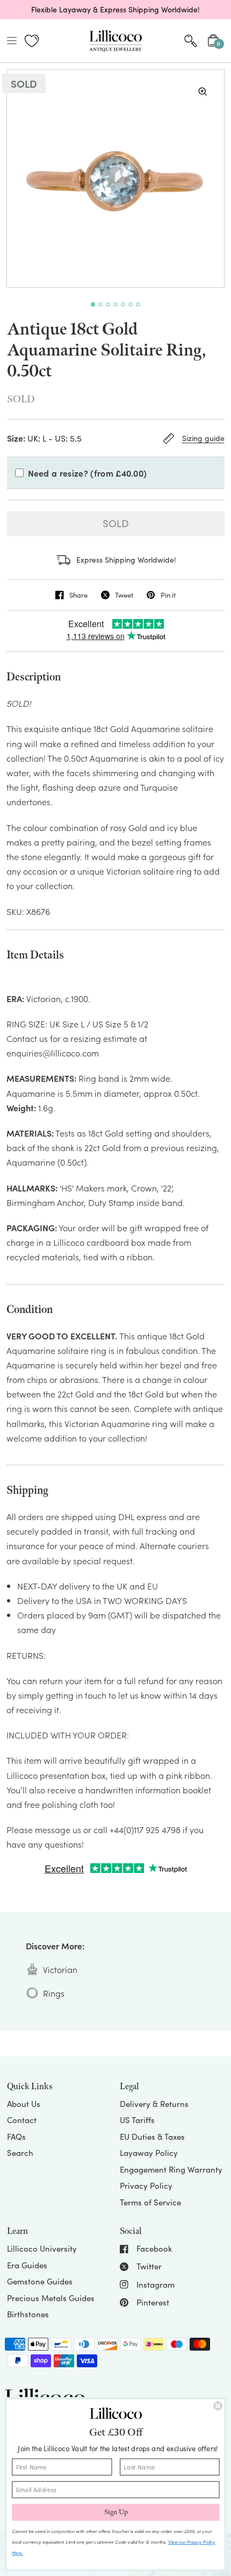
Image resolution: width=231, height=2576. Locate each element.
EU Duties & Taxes (152, 2137)
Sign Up (116, 2513)
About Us (24, 2104)
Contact (22, 2120)
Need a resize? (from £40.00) (88, 473)
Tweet (124, 595)
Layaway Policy (149, 2153)
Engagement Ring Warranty (171, 2169)
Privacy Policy (146, 2185)
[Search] (191, 41)
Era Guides (27, 2265)
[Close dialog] (218, 2406)
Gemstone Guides (40, 2281)
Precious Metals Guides (51, 2298)
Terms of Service (150, 2202)
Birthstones (28, 2314)
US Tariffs (137, 2120)
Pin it (168, 595)
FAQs (16, 2137)
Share (78, 595)
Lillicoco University (42, 2248)
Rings (54, 1993)
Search (20, 2153)
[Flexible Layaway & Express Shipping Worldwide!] (115, 10)
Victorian (60, 1969)
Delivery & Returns (154, 2104)
